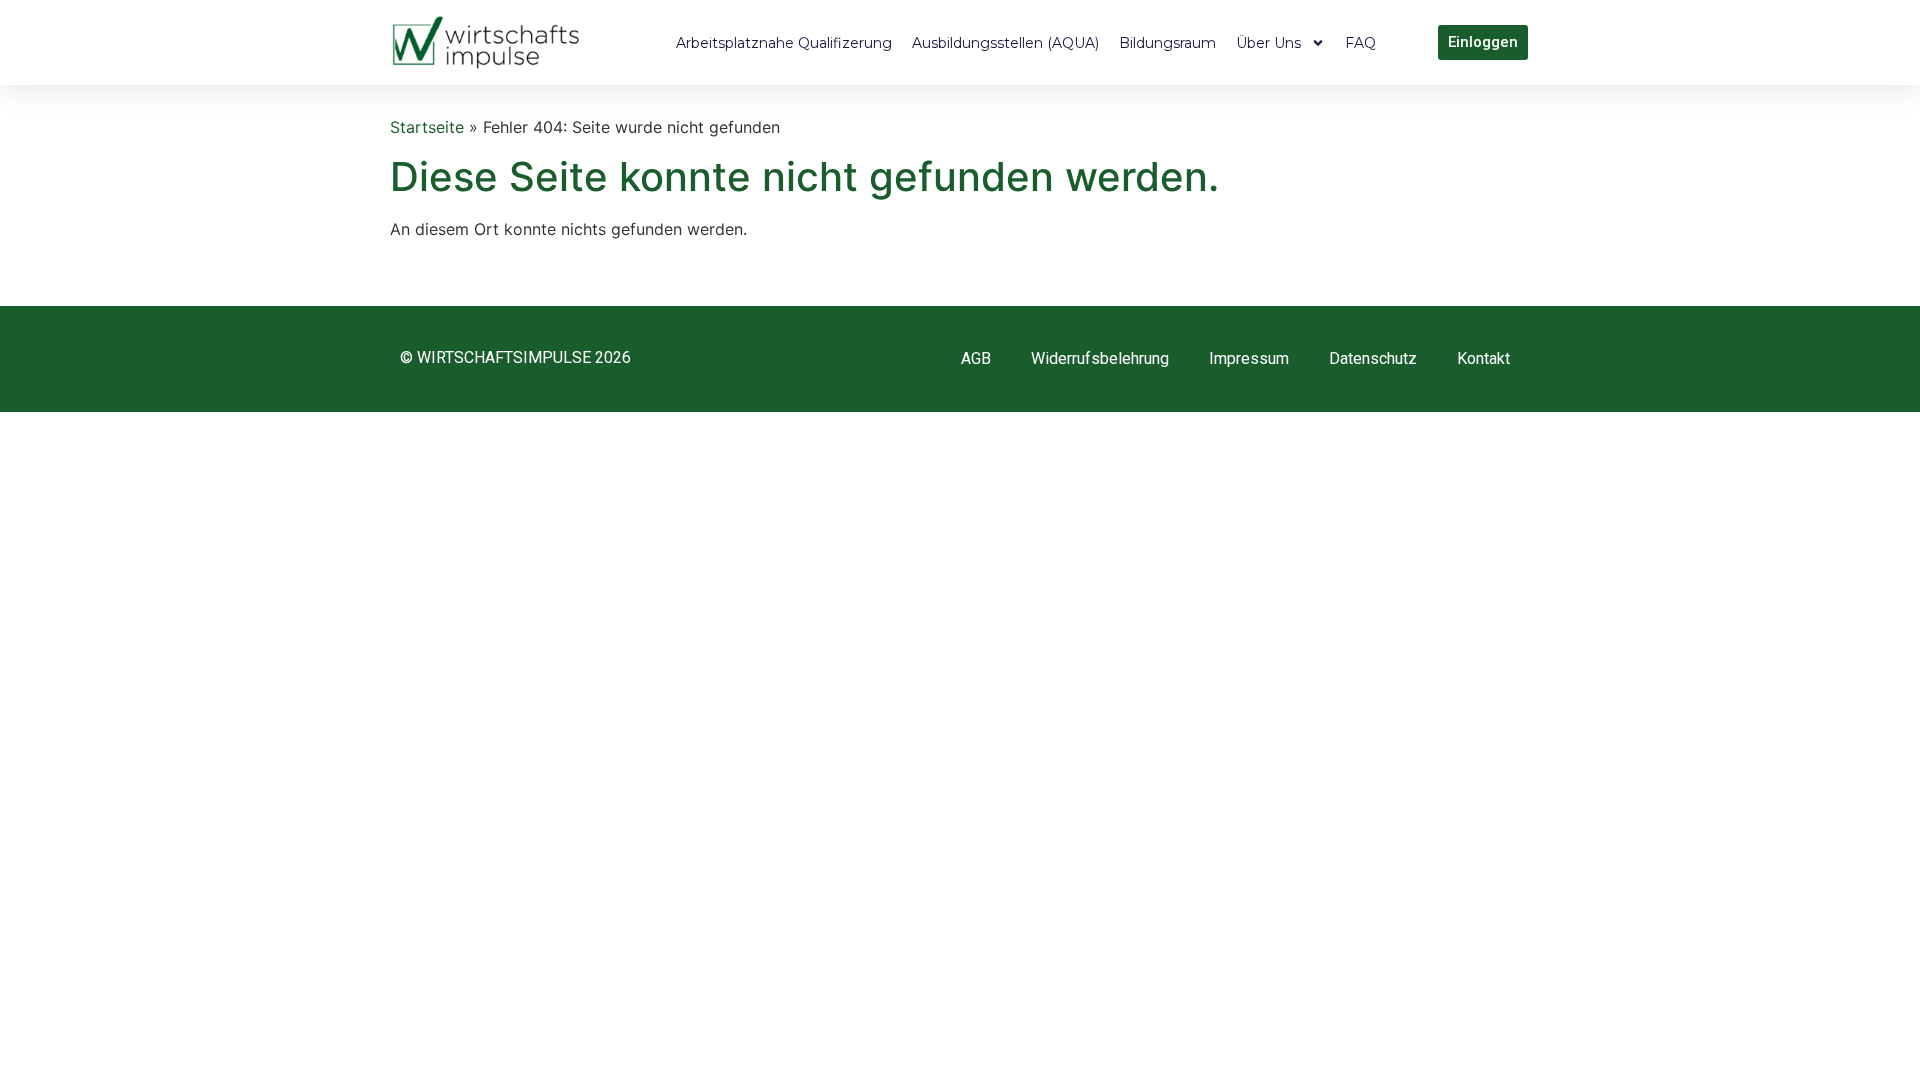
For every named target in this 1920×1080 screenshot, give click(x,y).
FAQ (1360, 43)
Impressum (1249, 358)
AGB (976, 358)
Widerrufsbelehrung (1100, 358)
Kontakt (1483, 358)
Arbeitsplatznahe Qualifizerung (784, 43)
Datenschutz (1373, 358)
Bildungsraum (1167, 43)
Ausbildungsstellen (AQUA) (1005, 43)
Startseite (427, 127)
